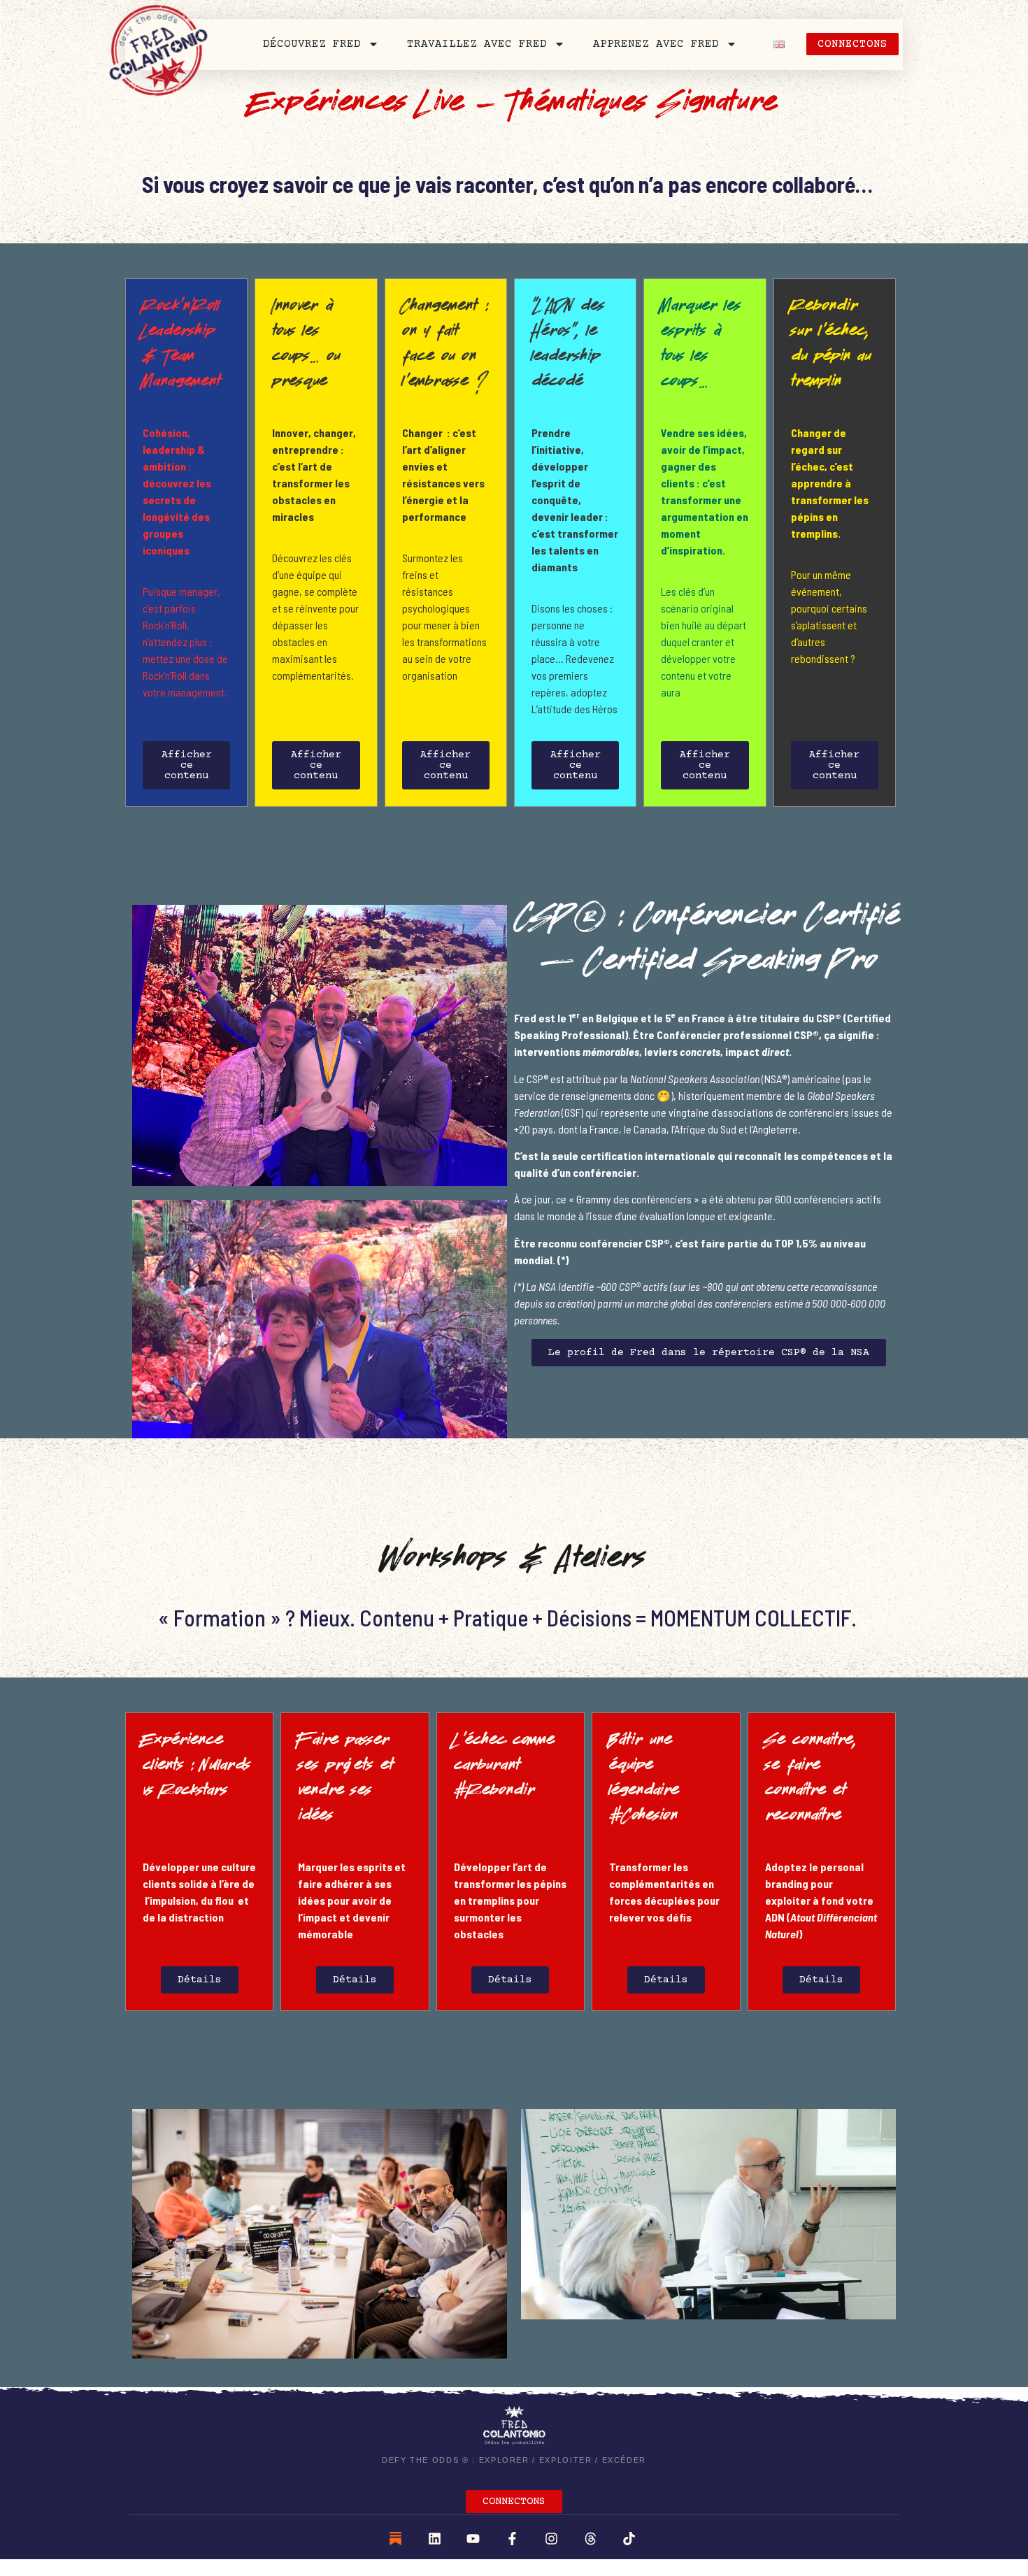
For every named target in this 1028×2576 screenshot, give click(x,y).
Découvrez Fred (312, 44)
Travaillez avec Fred (477, 44)
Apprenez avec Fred (656, 44)
